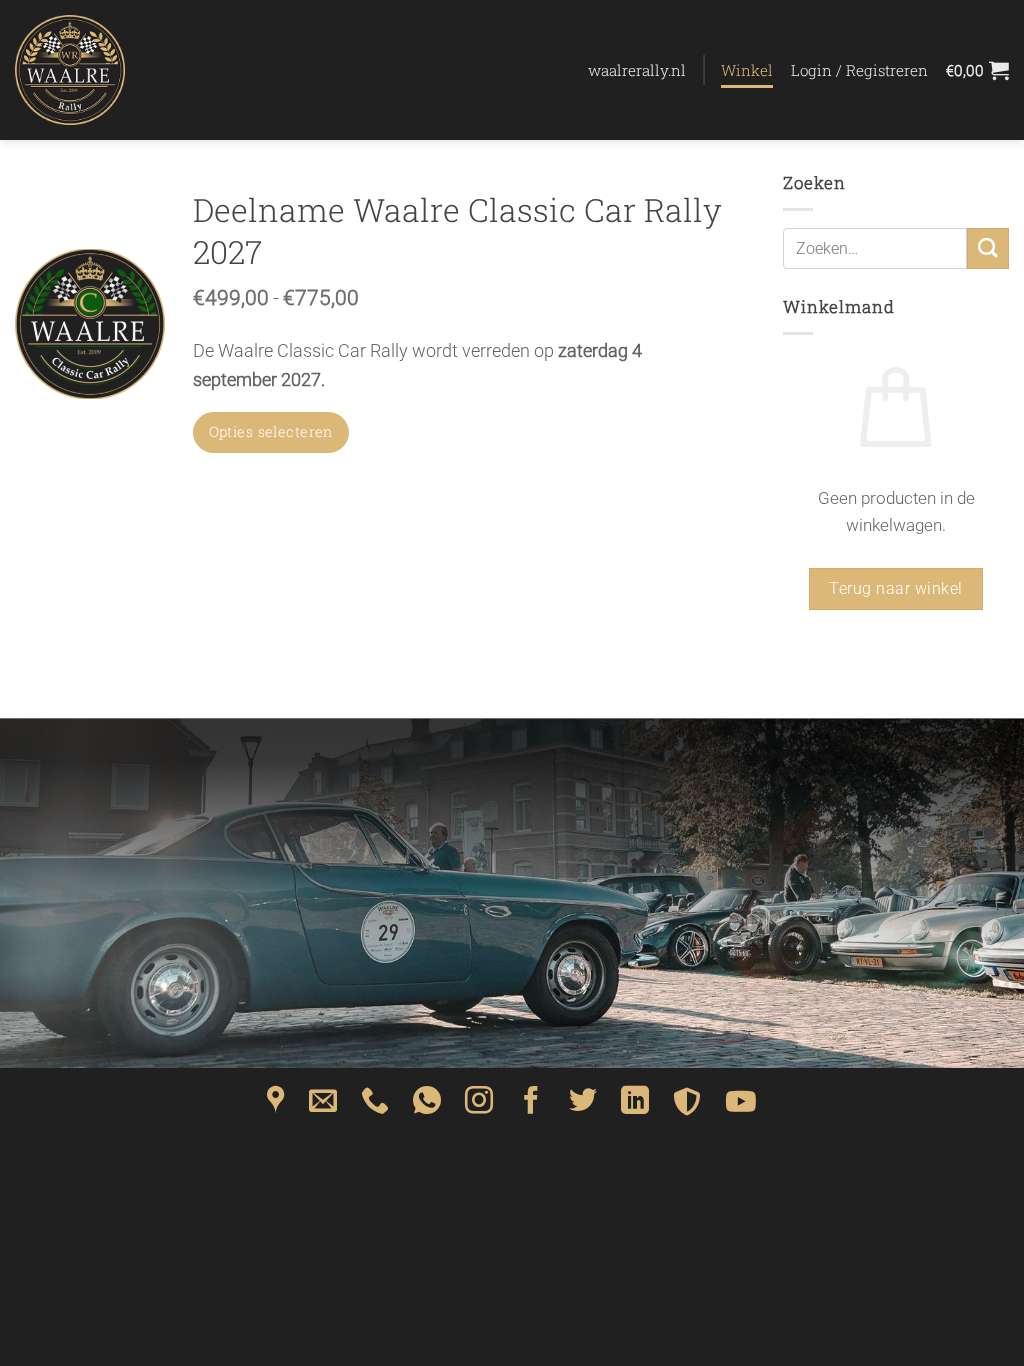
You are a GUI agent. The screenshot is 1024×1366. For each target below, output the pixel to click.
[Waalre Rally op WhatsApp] (427, 1107)
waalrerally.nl (637, 70)
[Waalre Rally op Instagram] (479, 1107)
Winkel (747, 70)
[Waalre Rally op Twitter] (583, 1107)
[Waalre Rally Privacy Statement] (687, 1107)
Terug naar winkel (895, 588)
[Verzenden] (988, 248)
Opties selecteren (271, 431)
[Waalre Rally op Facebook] (531, 1107)
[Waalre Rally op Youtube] (741, 1107)
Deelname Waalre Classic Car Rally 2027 (457, 230)
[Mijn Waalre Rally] (115, 70)
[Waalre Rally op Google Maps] (276, 1107)
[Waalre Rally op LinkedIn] (635, 1107)
